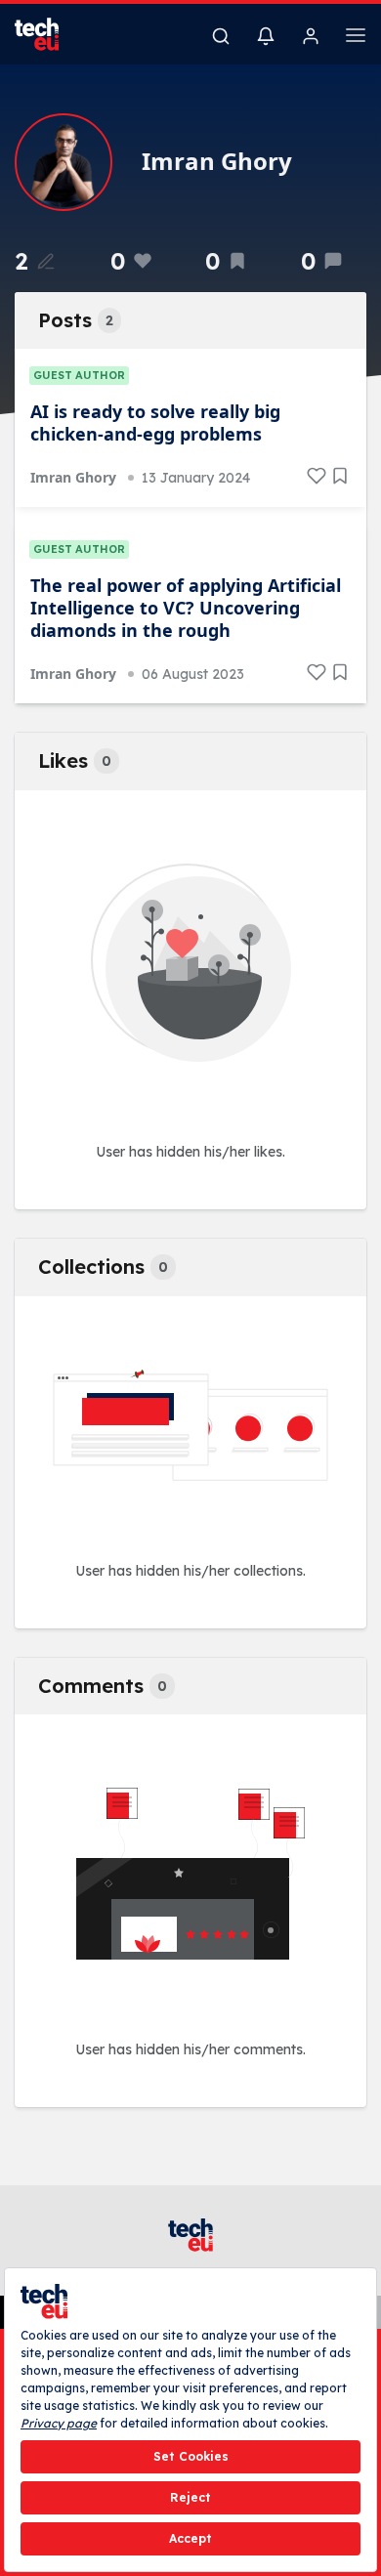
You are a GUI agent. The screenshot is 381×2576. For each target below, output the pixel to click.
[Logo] (49, 34)
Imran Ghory (73, 477)
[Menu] (356, 38)
